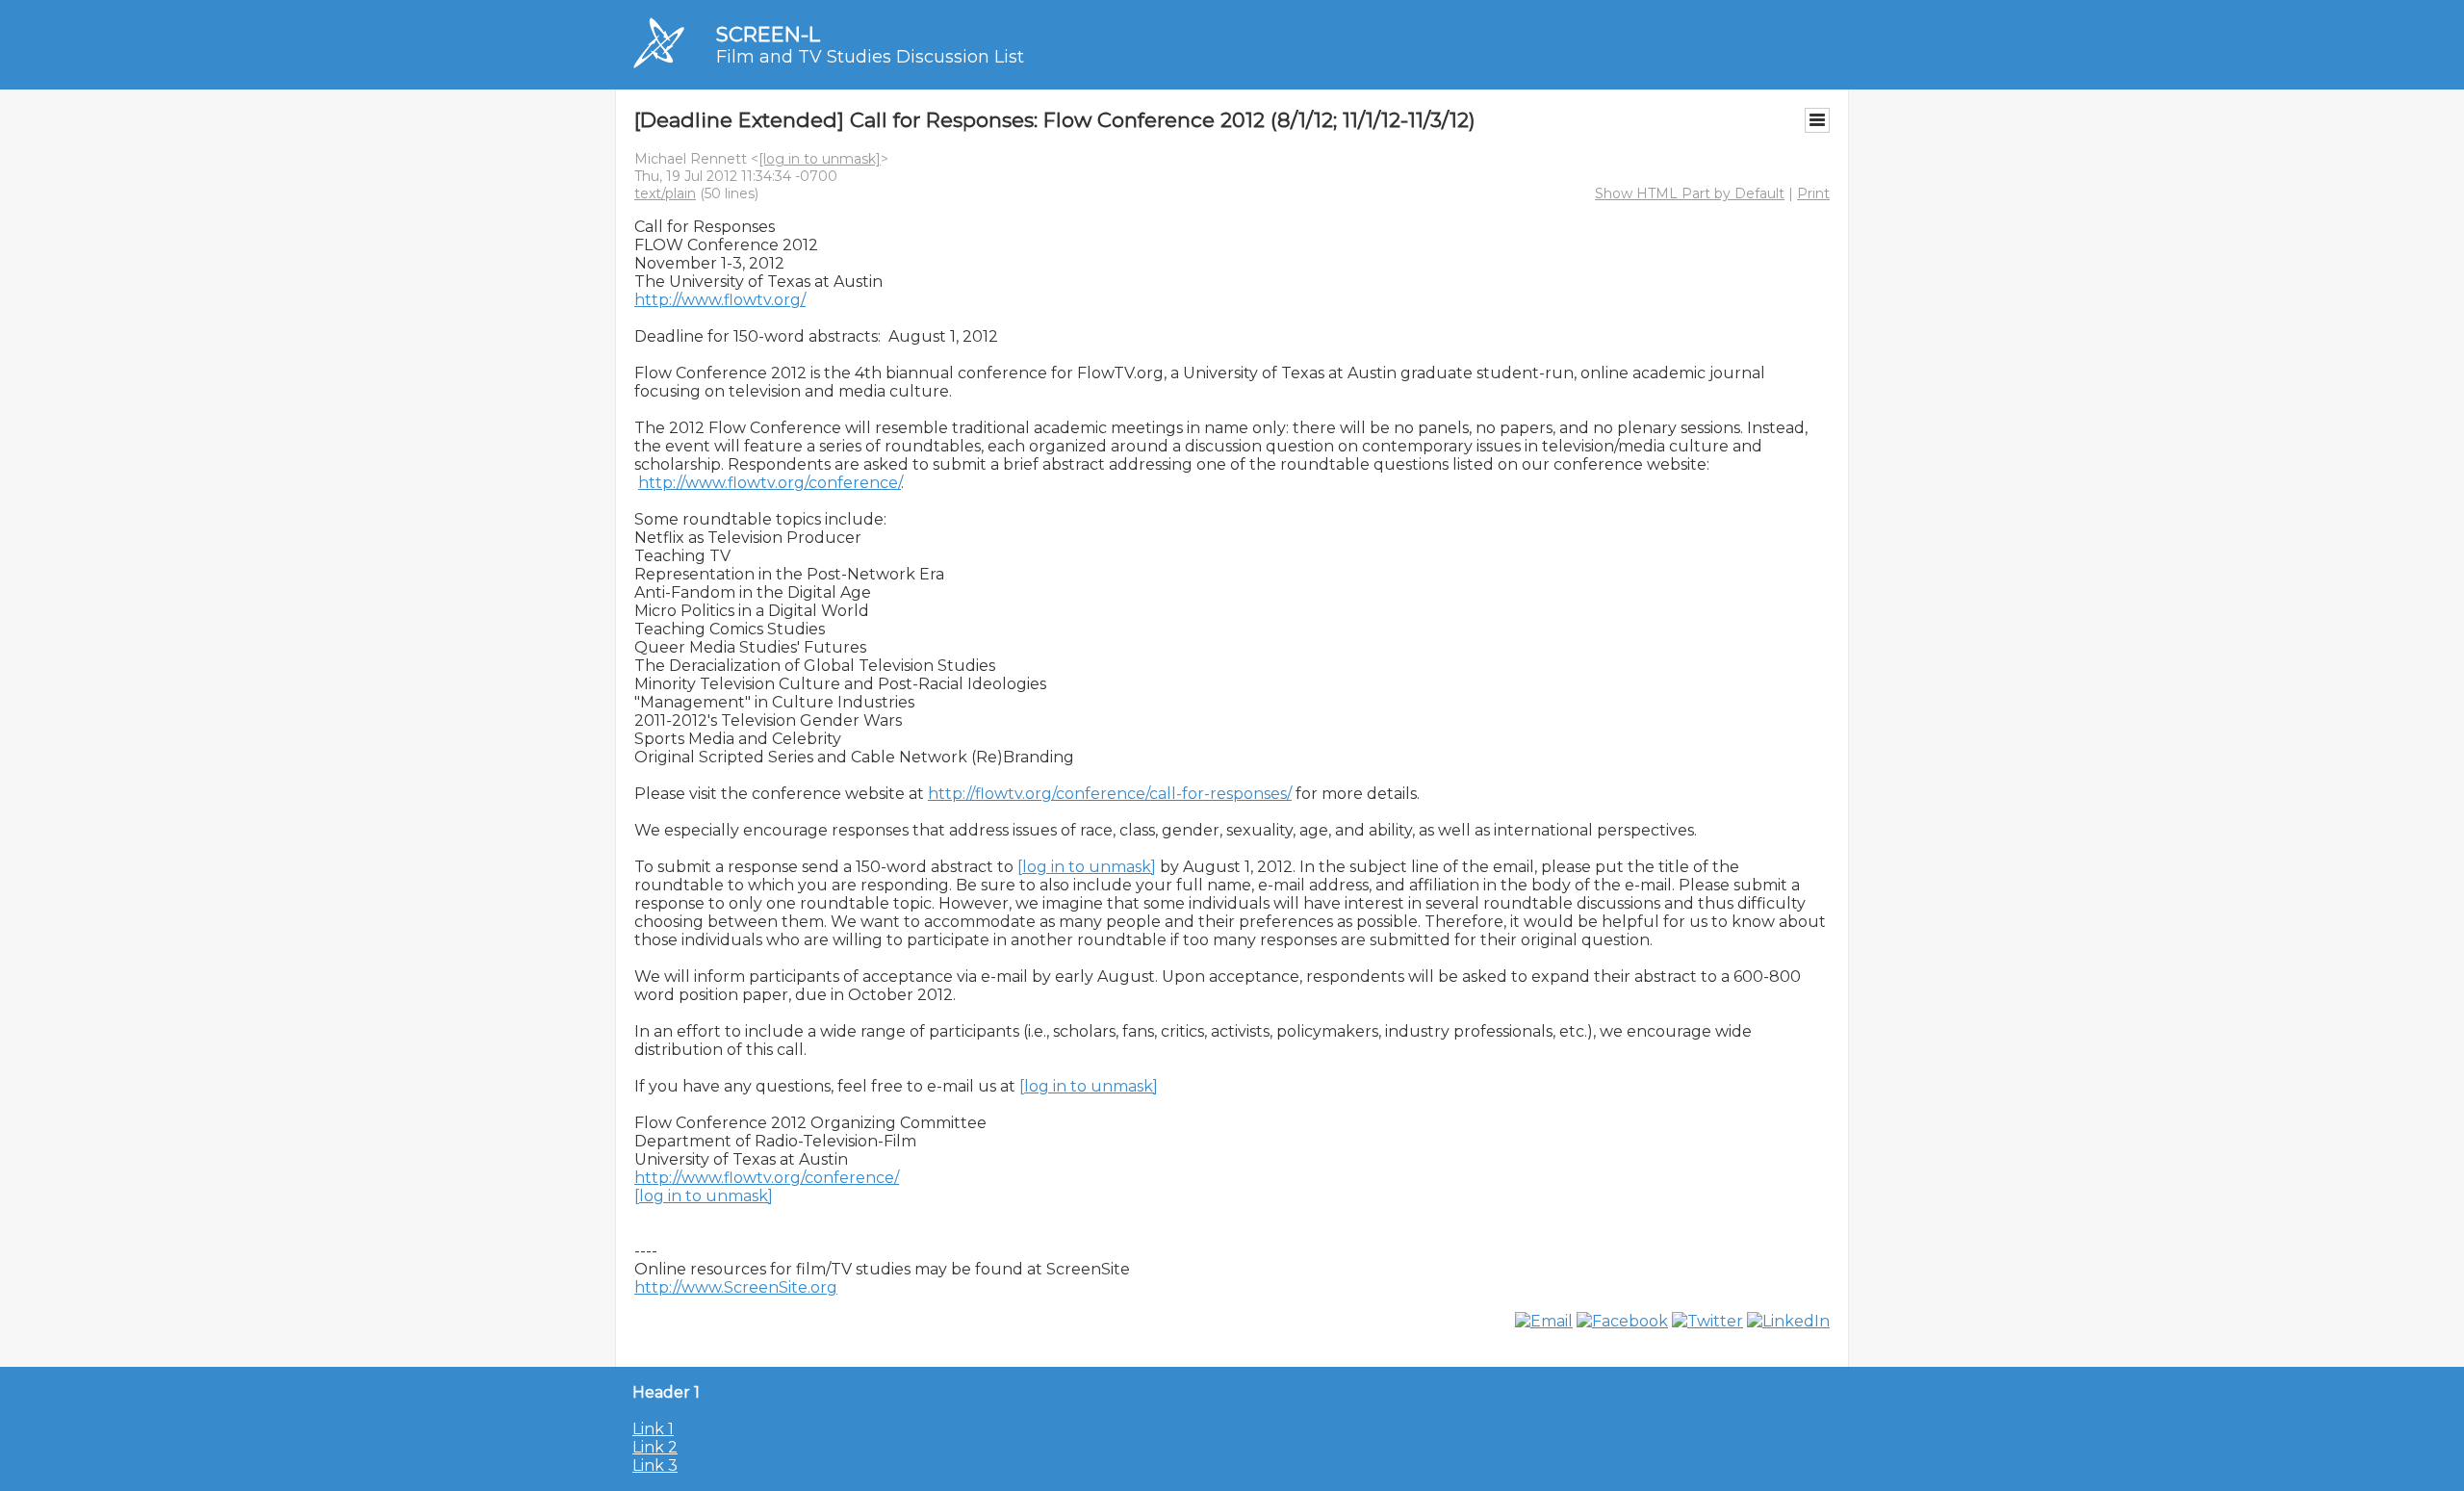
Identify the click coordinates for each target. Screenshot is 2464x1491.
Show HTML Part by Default (1690, 193)
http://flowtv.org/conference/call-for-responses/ (1110, 794)
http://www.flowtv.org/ (720, 300)
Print (1813, 193)
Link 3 (655, 1465)
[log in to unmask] (820, 159)
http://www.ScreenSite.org (736, 1287)
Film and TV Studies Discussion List (870, 57)
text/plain (665, 193)
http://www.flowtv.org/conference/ (770, 483)
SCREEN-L (768, 34)
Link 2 (655, 1447)
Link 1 (653, 1429)
